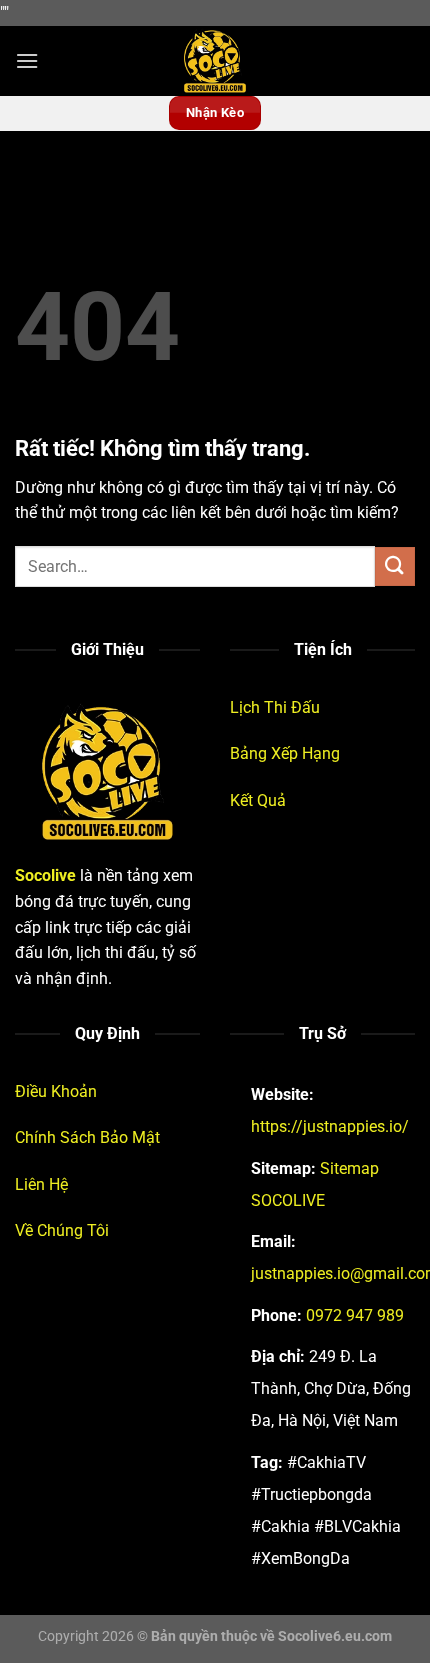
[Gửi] (395, 566)
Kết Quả (258, 800)
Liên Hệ (41, 1184)
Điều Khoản (56, 1091)
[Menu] (27, 60)
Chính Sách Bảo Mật (87, 1137)
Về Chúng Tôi (62, 1230)
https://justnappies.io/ (330, 1126)
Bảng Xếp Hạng (285, 753)
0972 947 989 (355, 1315)
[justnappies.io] (215, 61)
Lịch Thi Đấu (275, 707)
